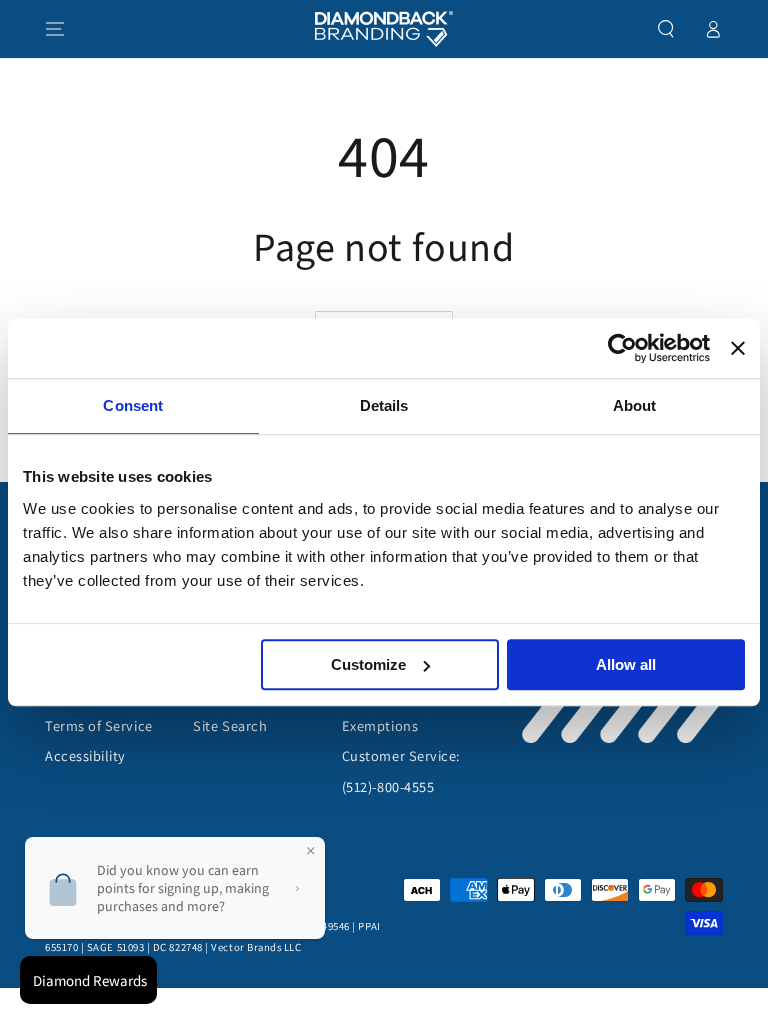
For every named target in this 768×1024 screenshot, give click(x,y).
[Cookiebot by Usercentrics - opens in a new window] (622, 348)
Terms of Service (99, 725)
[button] (666, 29)
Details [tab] (384, 405)
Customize (368, 664)
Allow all (626, 664)
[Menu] (55, 29)
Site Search (230, 725)
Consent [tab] (133, 405)
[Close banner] (738, 348)
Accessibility (85, 755)
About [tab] (635, 405)
